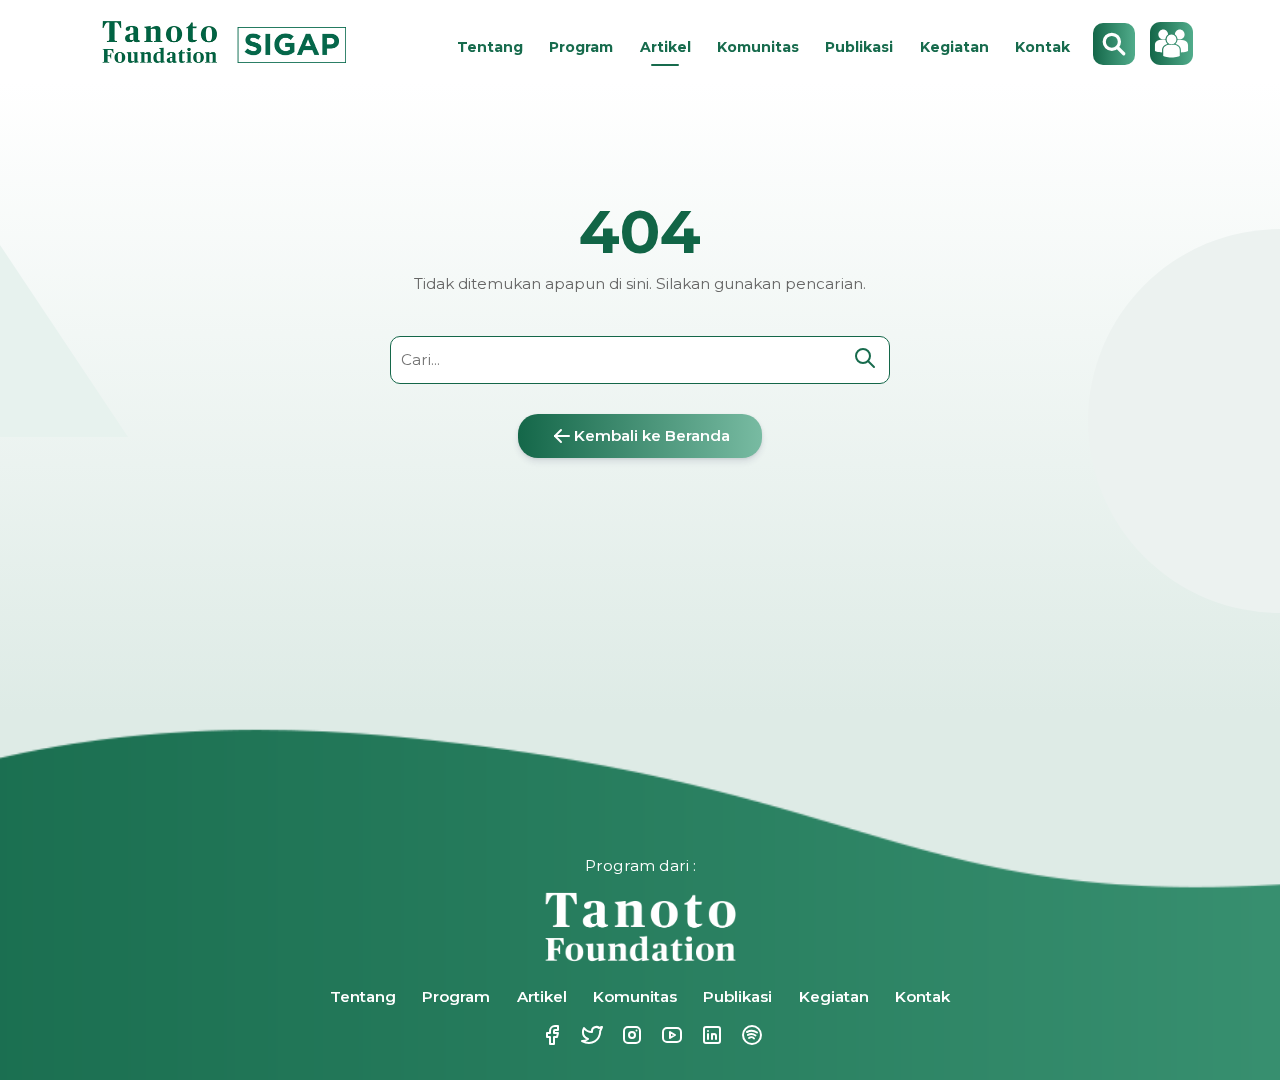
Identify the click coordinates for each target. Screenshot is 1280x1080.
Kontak (1042, 47)
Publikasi (859, 47)
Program (581, 47)
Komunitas (758, 47)
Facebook (540, 1035)
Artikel (665, 47)
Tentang (490, 47)
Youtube (660, 1035)
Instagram (620, 1035)
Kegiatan (954, 47)
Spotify (740, 1035)
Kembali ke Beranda (652, 435)
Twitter (580, 1035)
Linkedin (700, 1035)
